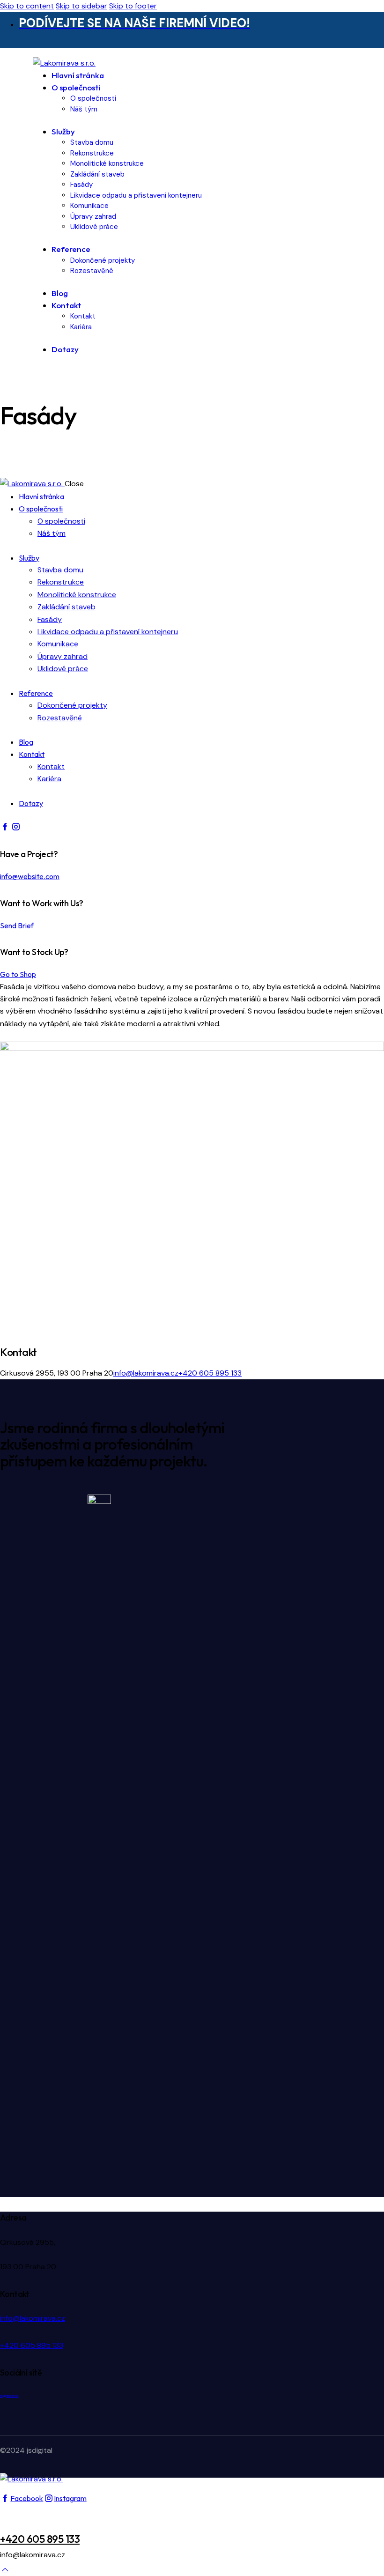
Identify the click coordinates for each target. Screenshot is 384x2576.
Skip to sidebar (81, 6)
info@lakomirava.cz (146, 1373)
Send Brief (17, 925)
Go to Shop (18, 974)
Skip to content (27, 6)
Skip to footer (133, 6)
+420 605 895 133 (210, 1373)
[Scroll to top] (5, 2570)
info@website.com (30, 876)
